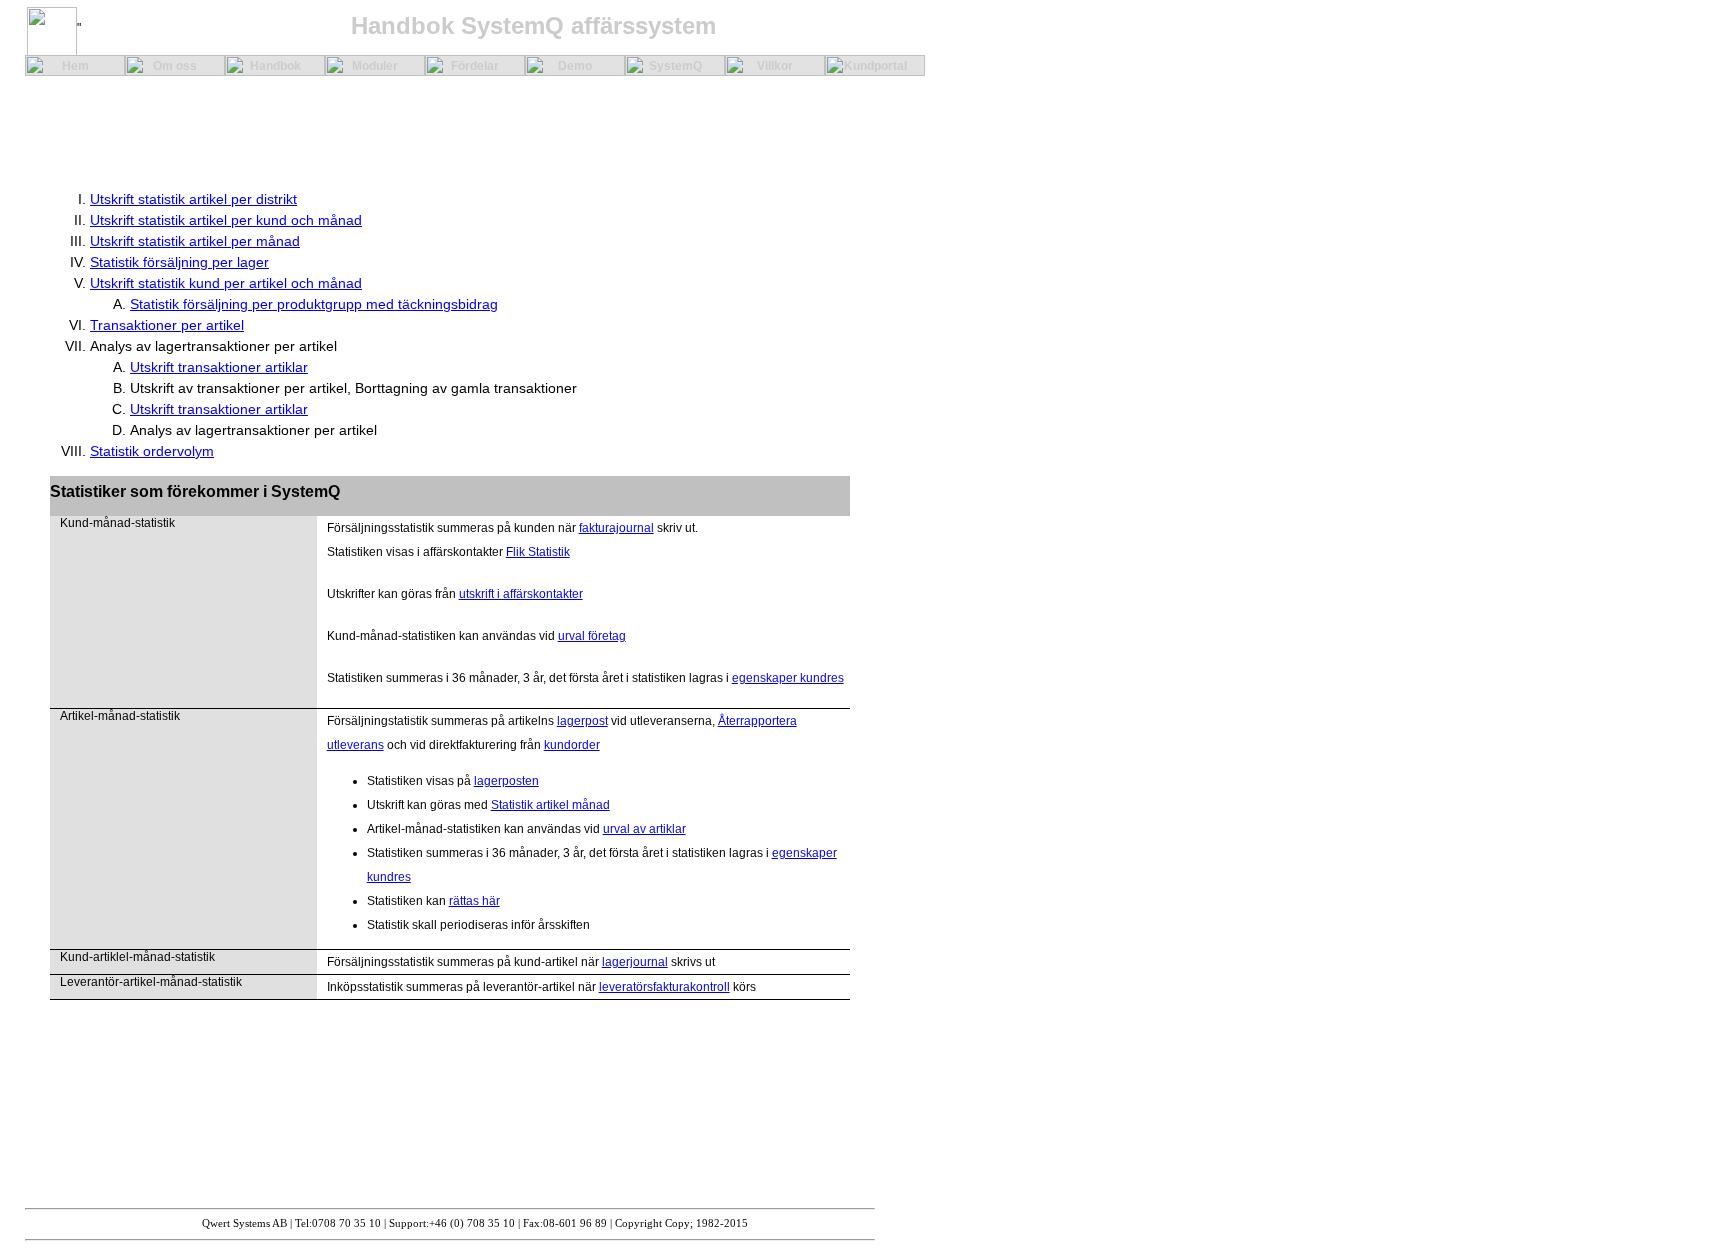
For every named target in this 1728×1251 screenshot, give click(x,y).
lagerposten (506, 781)
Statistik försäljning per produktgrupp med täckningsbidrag (314, 304)
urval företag (592, 636)
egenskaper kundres (788, 678)
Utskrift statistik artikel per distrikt (193, 199)
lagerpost (582, 721)
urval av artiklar (644, 829)
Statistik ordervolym (152, 451)
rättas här (474, 901)
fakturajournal (616, 528)
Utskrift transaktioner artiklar (219, 367)
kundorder (572, 745)
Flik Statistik (538, 552)
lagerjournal (635, 962)
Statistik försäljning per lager (179, 262)
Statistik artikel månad (550, 805)
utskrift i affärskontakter (521, 594)
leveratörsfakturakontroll (664, 987)
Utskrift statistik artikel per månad (195, 241)
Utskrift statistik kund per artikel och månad (226, 283)
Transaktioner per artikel (167, 325)
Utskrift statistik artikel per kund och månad (226, 220)
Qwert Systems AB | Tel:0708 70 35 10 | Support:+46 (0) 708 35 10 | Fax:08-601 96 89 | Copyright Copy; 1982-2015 (475, 1223)
